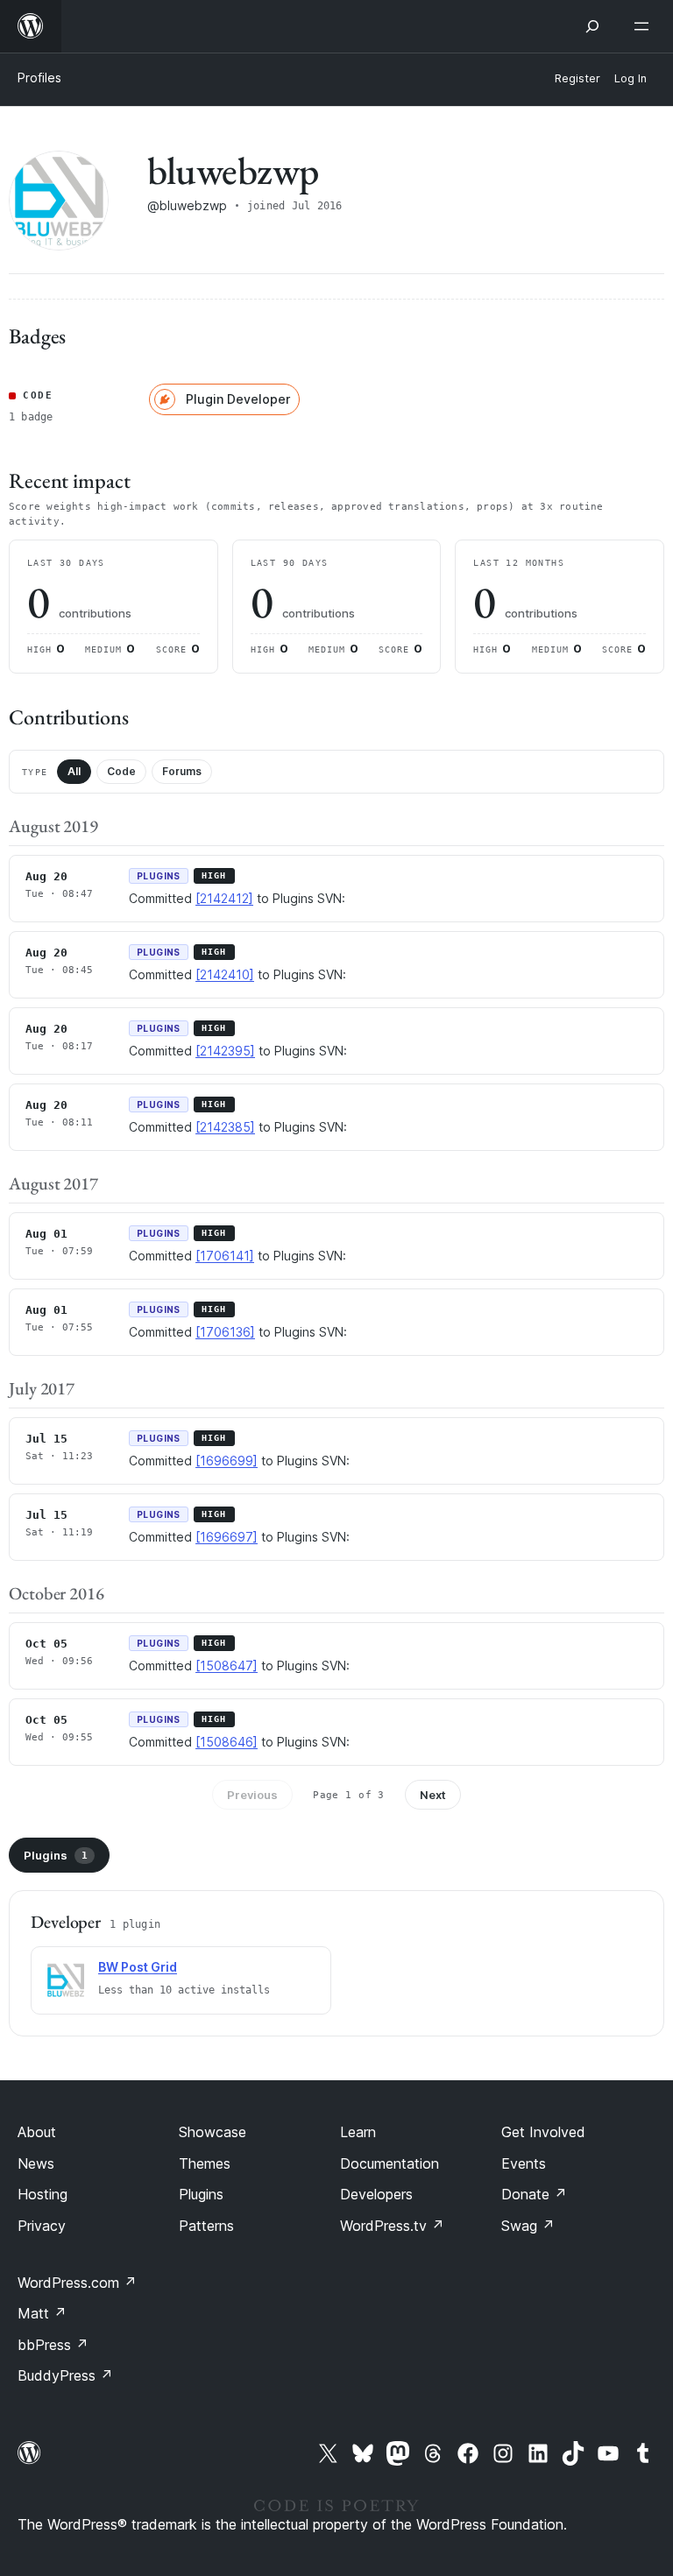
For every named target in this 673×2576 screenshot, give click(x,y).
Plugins (56, 1855)
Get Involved (543, 2132)
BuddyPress (65, 2375)
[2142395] (225, 1051)
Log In (630, 78)
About (37, 2132)
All (74, 771)
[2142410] (225, 974)
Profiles (39, 78)
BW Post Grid (138, 1967)
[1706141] (225, 1256)
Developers (376, 2194)
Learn (358, 2132)
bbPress (53, 2345)
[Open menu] (645, 26)
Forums (182, 771)
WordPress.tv (392, 2226)
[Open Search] (592, 26)
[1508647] (227, 1666)
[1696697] (227, 1537)
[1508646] (227, 1742)
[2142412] (224, 898)
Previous (252, 1795)
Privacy (42, 2226)
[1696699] (227, 1461)
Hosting (43, 2194)
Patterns (206, 2226)
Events (524, 2163)
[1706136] (225, 1332)
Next (433, 1795)
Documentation (390, 2163)
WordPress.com (77, 2283)
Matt (42, 2313)
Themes (205, 2163)
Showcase (213, 2132)
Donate (534, 2194)
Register (577, 78)
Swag (528, 2226)
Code (121, 771)
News (36, 2163)
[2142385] (225, 1127)
